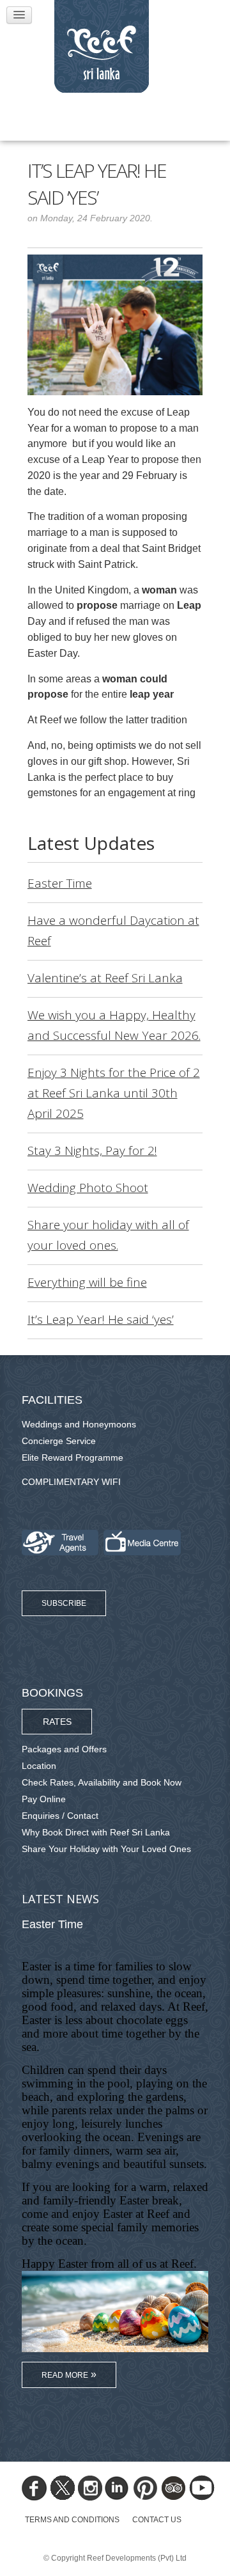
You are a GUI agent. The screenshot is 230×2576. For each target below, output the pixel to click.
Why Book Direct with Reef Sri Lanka (96, 1832)
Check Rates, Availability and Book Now (102, 1782)
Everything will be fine (87, 1282)
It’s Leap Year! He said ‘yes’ (101, 1319)
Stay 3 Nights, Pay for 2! (92, 1151)
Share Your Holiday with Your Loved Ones (106, 1849)
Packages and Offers (64, 1749)
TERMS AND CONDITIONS (72, 2520)
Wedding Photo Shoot (88, 1188)
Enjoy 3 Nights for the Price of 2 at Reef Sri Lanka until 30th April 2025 (114, 1093)
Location (39, 1766)
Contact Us (157, 2520)
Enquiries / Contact (60, 1816)
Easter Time (60, 883)
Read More (65, 2375)
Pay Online (44, 1799)
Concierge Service (59, 1441)
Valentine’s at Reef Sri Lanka (105, 978)
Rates (57, 1722)
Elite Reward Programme (73, 1457)
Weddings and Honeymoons (79, 1424)
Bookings (52, 1693)
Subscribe (64, 1603)
